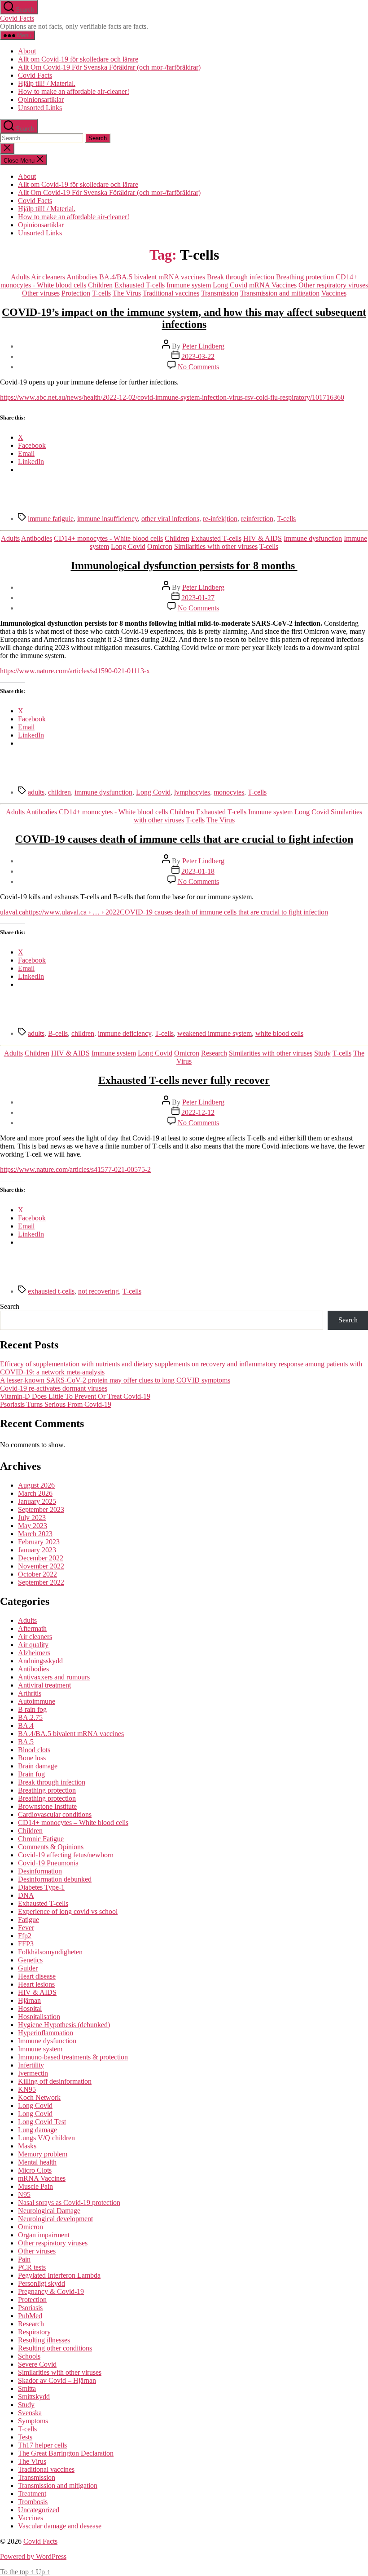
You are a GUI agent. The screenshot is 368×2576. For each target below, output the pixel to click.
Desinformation (40, 1871)
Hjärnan (29, 2000)
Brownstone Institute (47, 1806)
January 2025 (37, 1501)
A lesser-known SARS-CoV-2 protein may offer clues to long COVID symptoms (115, 1380)
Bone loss (32, 1758)
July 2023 (32, 1518)
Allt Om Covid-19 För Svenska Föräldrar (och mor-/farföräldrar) (109, 67)
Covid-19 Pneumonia (48, 1863)
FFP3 (26, 1944)
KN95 (27, 2089)
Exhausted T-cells (140, 285)
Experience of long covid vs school (68, 1911)
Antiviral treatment (44, 1685)
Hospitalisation (39, 2017)
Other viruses (41, 293)
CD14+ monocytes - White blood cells (108, 538)
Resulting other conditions (55, 2348)
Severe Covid (37, 2364)
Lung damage (37, 2130)
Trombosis (33, 2502)
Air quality (33, 1645)
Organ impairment (44, 2235)
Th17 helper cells (42, 2445)
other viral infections (170, 519)
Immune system (189, 285)
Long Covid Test (42, 2122)
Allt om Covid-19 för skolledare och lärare (78, 59)
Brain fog (31, 1774)
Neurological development (55, 2219)
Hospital (30, 2008)
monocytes (229, 792)
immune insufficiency (107, 519)
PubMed (30, 2316)
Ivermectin (33, 2073)
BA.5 (26, 1742)
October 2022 (37, 1574)
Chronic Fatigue (41, 1839)
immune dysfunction (103, 792)
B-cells (58, 1033)
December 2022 (41, 1558)
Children (100, 285)
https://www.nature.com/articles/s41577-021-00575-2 (75, 1169)
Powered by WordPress (33, 2556)
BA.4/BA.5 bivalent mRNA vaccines (152, 277)
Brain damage (38, 1766)
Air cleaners (48, 277)
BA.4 (26, 1725)
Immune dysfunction (313, 538)
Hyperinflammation (46, 2033)
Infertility (31, 2065)
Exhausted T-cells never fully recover (184, 1080)
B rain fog (32, 1709)
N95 (24, 2194)
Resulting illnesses (44, 2340)
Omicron (160, 546)
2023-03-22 (198, 356)
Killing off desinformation (55, 2081)
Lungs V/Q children (46, 2138)
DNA (26, 1895)
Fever (26, 1928)
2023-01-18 (198, 871)
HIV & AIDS (263, 538)
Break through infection (241, 277)
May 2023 (33, 1526)
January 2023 (37, 1550)
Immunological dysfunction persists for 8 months (184, 566)
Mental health (37, 2162)
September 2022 (41, 1582)
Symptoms (33, 2421)
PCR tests (32, 2267)
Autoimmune (37, 1701)
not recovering (99, 1291)
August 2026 (36, 1485)
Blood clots (34, 1750)
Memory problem (43, 2154)
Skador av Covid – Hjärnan (57, 2380)
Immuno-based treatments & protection (73, 2057)
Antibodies (82, 277)
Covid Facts (17, 18)
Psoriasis (30, 2308)
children (59, 792)
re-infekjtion (220, 519)
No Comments (198, 367)
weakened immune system (215, 1033)
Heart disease (37, 1976)
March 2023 (35, 1534)
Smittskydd (34, 2397)
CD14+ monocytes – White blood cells (73, 1823)
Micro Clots (35, 2170)
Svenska (30, 2413)
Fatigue (28, 1920)
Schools (29, 2356)
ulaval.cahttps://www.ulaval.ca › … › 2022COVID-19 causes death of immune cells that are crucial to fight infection (164, 912)
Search (10, 1306)
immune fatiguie (51, 519)
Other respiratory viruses (333, 285)
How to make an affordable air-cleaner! (74, 91)
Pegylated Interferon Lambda (59, 2275)
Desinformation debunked (55, 1879)
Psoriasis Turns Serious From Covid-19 (56, 1404)
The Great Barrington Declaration (66, 2453)
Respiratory (34, 2332)
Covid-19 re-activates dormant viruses (54, 1388)
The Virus (127, 293)
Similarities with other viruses (216, 546)
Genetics (30, 1960)
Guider (28, 1968)
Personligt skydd (42, 2283)
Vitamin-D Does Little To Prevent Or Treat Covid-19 (75, 1396)
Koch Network (39, 2097)
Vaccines (334, 293)
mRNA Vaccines (273, 285)
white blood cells (279, 1033)
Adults (20, 277)
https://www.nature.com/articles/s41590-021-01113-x (75, 671)
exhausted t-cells (51, 1291)
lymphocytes (192, 792)
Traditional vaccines (171, 293)
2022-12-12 (198, 1112)
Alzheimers (34, 1653)
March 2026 (35, 1493)
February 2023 (39, 1542)
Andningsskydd (40, 1661)
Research (214, 1053)
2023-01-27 (198, 598)
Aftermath (32, 1628)
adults (36, 792)
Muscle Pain (35, 2186)
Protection (76, 293)
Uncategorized (39, 2510)
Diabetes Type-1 (41, 1887)
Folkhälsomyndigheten (50, 1952)
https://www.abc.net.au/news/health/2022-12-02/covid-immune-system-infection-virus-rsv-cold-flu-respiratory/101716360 (172, 397)
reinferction (257, 519)
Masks (27, 2146)
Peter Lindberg (203, 346)
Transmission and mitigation (280, 293)
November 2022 (41, 1566)
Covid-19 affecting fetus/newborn (66, 1855)
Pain (24, 2259)
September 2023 (41, 1509)
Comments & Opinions (51, 1847)
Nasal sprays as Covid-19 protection (69, 2203)
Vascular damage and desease (60, 2526)
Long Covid (230, 285)
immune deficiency (125, 1033)
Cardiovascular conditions (55, 1814)
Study (322, 1053)
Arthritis (30, 1693)
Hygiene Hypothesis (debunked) (64, 2025)
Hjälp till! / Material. (47, 83)
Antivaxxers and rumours (54, 1677)
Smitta (27, 2388)
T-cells (101, 293)
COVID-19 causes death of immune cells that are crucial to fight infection (184, 839)
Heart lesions (36, 1984)
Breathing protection (305, 277)
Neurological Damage (49, 2211)
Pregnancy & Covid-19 (51, 2291)
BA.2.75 (30, 1717)
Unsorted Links (40, 108)
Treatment (32, 2494)
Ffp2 (25, 1936)
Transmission (220, 293)
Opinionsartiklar (41, 99)
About (27, 51)
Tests (25, 2437)
